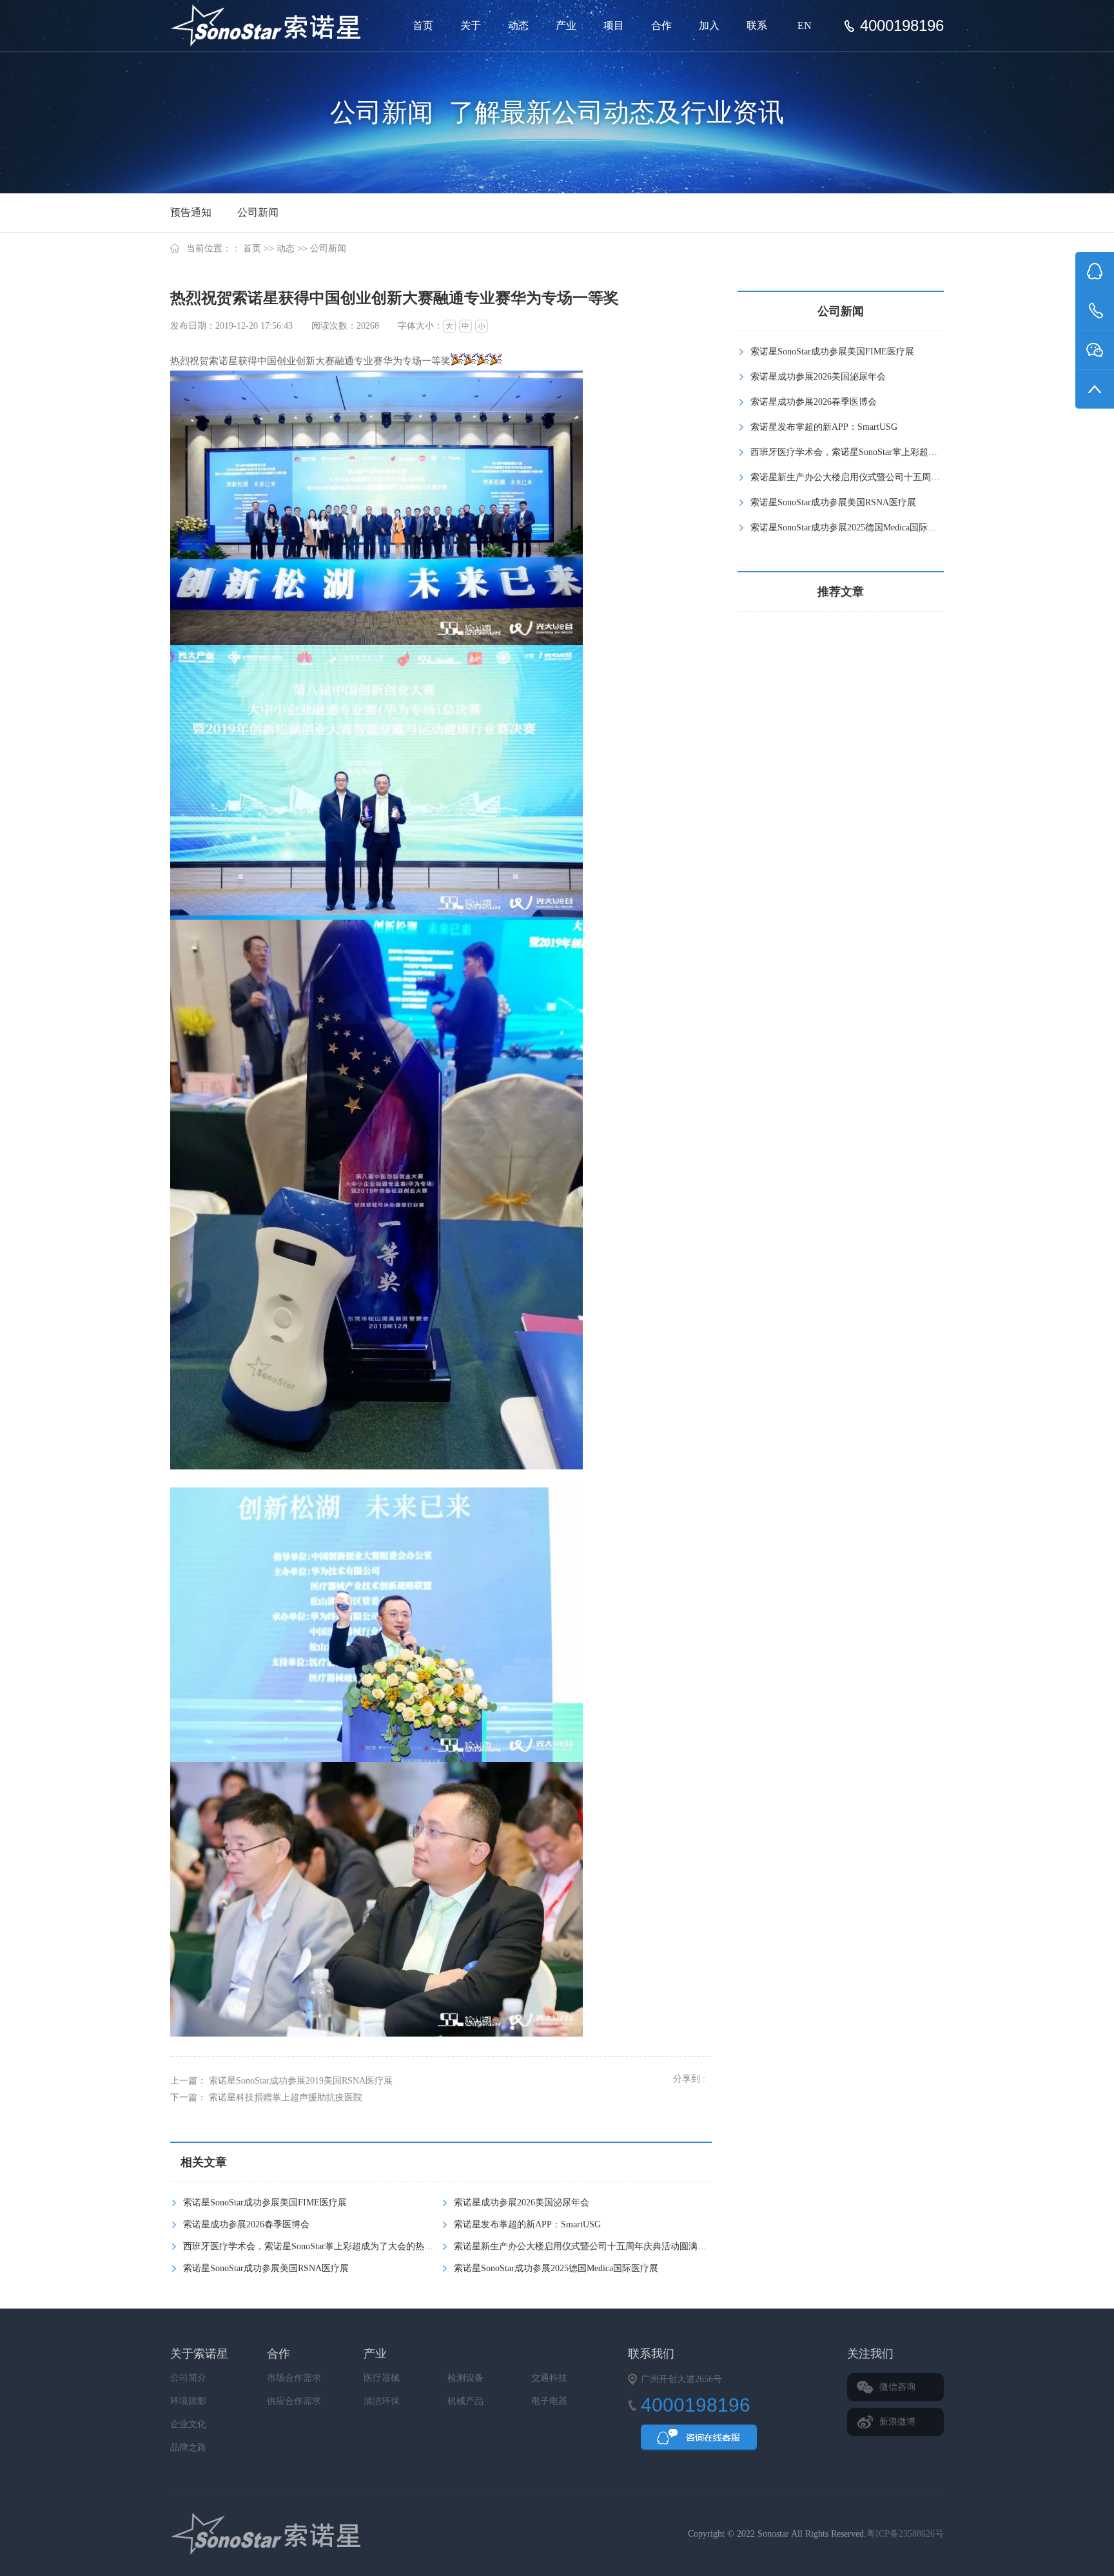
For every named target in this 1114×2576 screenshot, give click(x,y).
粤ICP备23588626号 (905, 2534)
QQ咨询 (699, 2441)
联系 (757, 25)
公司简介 (188, 2378)
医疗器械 (382, 2378)
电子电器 (549, 2401)
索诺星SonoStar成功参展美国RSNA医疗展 (266, 2268)
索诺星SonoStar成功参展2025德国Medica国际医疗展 (556, 2268)
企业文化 (188, 2424)
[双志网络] (298, 2534)
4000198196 (902, 26)
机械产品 (465, 2401)
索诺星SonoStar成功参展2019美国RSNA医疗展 (301, 2081)
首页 (423, 25)
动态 (518, 25)
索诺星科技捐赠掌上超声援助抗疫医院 (286, 2097)
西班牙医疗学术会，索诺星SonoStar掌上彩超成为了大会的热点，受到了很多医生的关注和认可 (371, 2246)
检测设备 (465, 2378)
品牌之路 (188, 2447)
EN (805, 25)
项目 (614, 25)
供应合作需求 (294, 2401)
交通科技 (549, 2378)
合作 (661, 25)
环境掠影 (188, 2401)
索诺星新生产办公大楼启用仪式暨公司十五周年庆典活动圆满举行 (585, 2246)
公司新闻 (258, 212)
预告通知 (191, 212)
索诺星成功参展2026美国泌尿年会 (522, 2203)
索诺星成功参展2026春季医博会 (246, 2224)
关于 (471, 25)
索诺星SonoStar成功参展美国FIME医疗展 (265, 2203)
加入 (709, 25)
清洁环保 (382, 2401)
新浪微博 (897, 2422)
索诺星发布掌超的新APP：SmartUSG (527, 2224)
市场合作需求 (294, 2378)
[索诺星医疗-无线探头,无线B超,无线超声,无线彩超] (270, 26)
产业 (566, 25)
